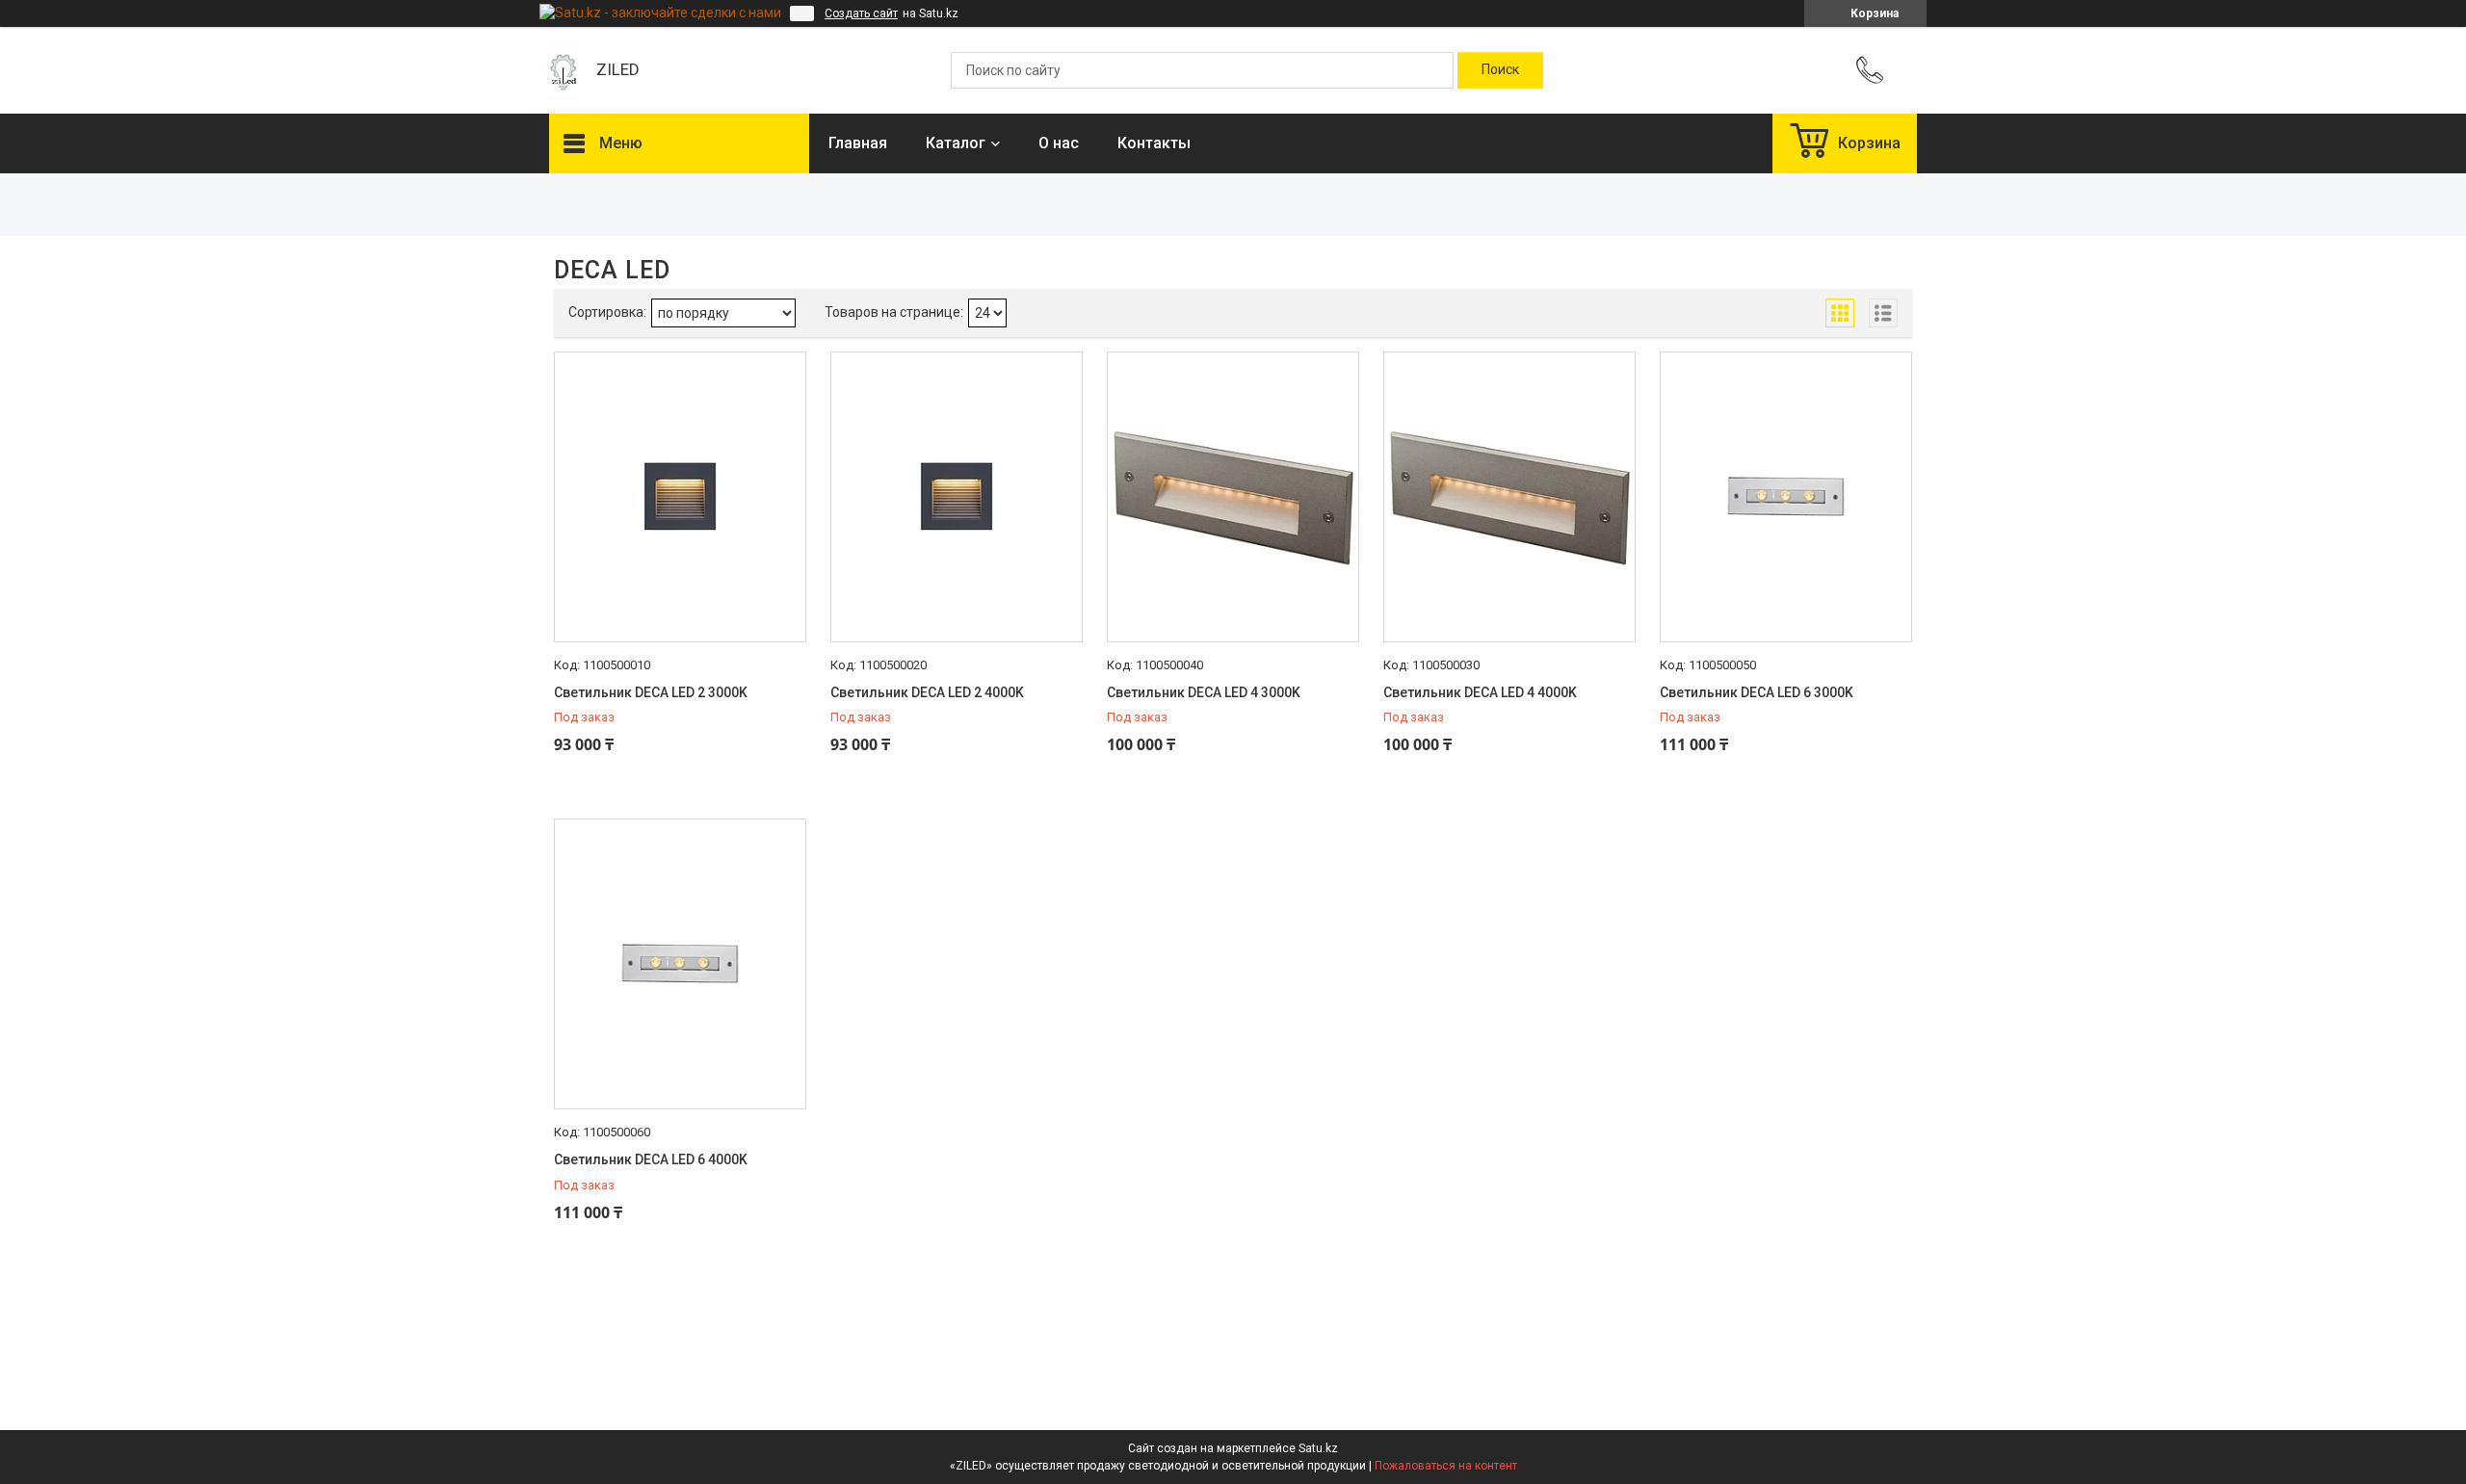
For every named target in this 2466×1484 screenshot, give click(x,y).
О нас (1059, 143)
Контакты (1154, 143)
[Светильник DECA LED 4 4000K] (1509, 497)
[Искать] (1500, 70)
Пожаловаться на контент (1446, 1466)
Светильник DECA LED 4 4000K (1480, 692)
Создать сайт (861, 13)
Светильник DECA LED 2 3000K (651, 692)
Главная (858, 143)
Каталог (956, 143)
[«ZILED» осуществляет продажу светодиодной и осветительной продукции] (563, 71)
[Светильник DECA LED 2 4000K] (957, 497)
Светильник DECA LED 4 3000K (1204, 692)
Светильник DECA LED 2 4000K (927, 692)
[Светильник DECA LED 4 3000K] (1233, 497)
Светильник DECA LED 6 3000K (1757, 692)
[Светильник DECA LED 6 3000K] (1786, 497)
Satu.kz (1318, 1448)
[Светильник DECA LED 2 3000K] (680, 497)
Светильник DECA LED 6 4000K (651, 1159)
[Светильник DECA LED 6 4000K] (680, 964)
